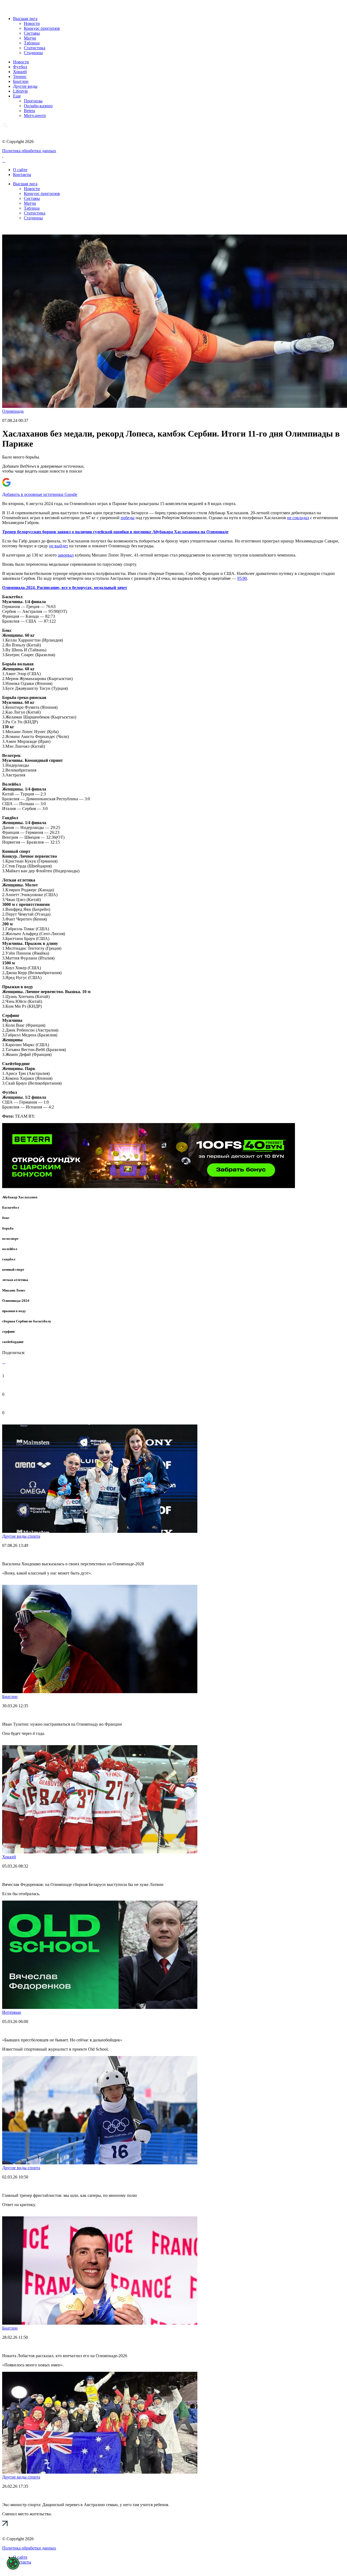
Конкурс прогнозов (42, 28)
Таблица (32, 43)
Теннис (20, 77)
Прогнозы (33, 101)
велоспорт (10, 1239)
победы (128, 518)
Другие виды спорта (21, 1536)
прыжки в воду (14, 1311)
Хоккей (20, 72)
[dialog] (13, 2563)
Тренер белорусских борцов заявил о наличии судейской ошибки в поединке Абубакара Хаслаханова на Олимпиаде (115, 532)
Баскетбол (11, 1207)
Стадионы (33, 53)
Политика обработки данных (29, 151)
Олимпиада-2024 (16, 1301)
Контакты (22, 175)
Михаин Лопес (14, 1290)
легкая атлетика (15, 1280)
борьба (8, 1228)
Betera (29, 111)
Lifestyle (20, 91)
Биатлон (21, 81)
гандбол (9, 1259)
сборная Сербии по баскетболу (27, 1321)
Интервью (12, 2012)
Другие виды (25, 86)
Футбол (20, 67)
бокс (6, 1218)
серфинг (9, 1331)
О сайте (20, 170)
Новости (32, 23)
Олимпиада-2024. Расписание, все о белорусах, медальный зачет (65, 588)
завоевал (66, 555)
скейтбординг (13, 1342)
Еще (17, 96)
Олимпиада (13, 411)
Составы (32, 33)
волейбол (10, 1249)
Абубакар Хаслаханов (20, 1197)
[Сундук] (149, 1187)
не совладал (298, 518)
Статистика (35, 48)
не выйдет (59, 546)
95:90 (242, 578)
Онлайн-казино (38, 106)
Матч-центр (35, 116)
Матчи (30, 38)
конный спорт (13, 1269)
